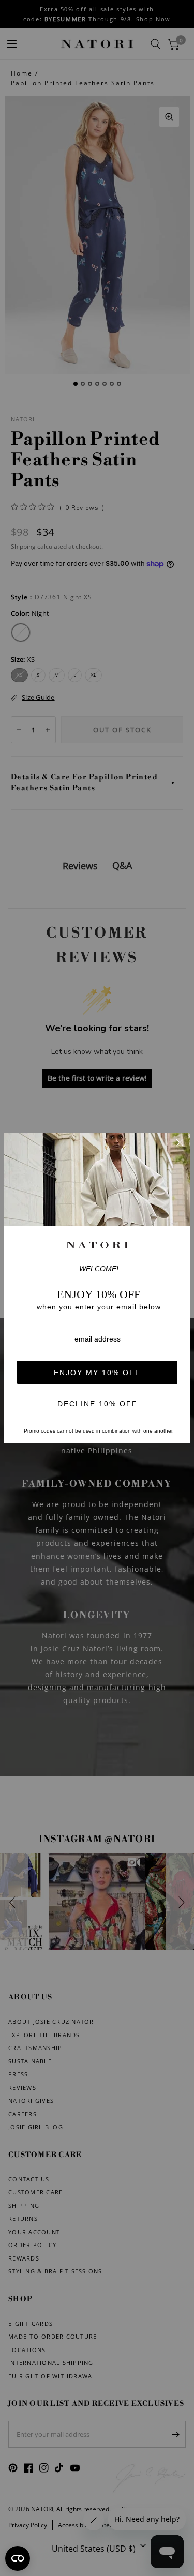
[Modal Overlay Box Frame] (97, 1288)
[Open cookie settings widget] (18, 2558)
